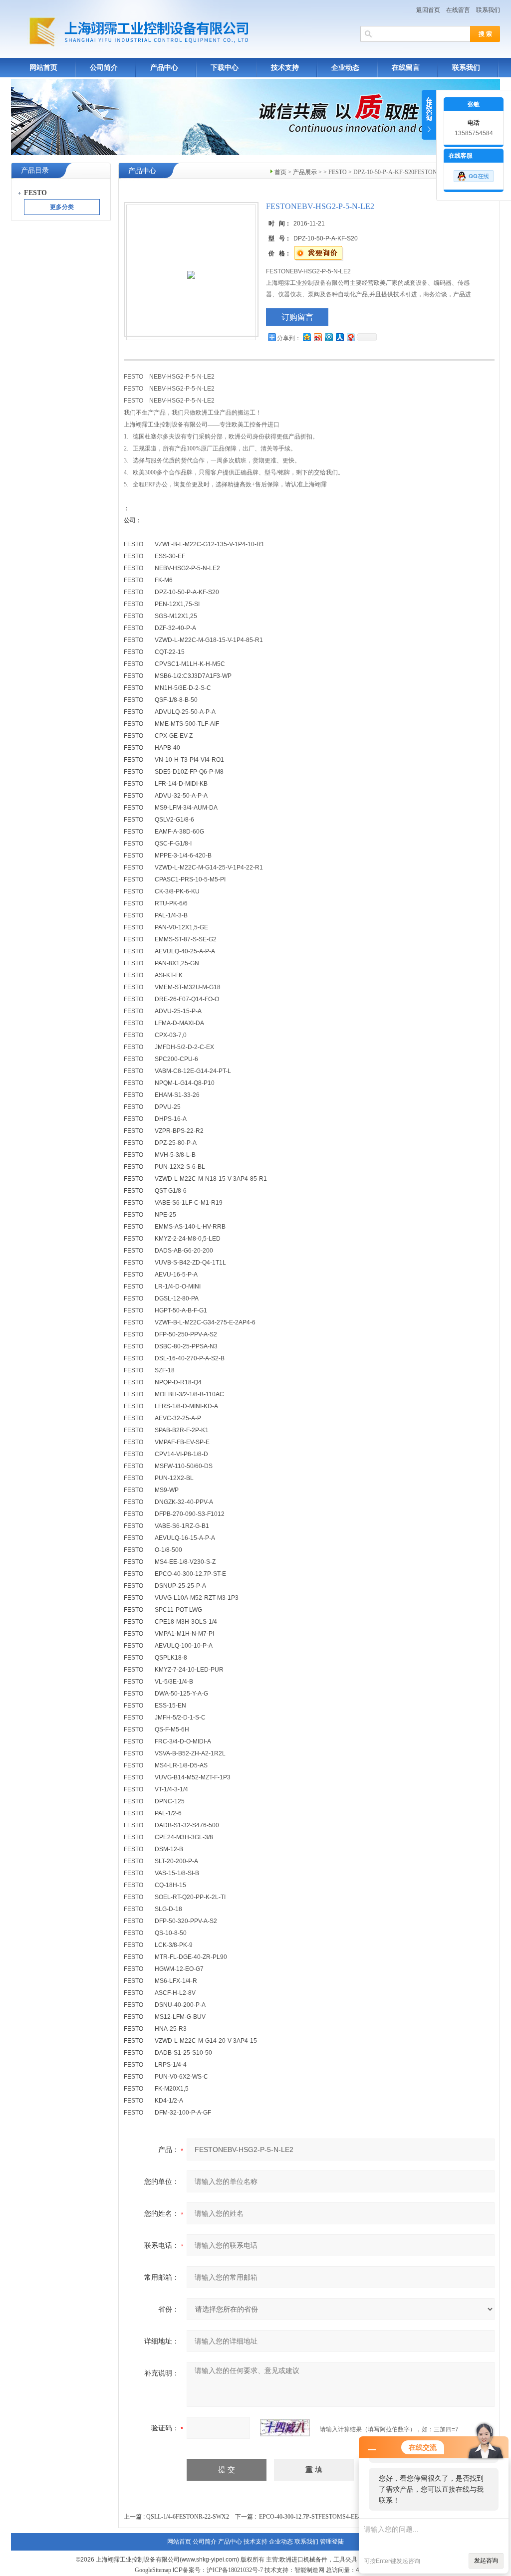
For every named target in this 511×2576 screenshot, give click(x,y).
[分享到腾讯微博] (328, 337)
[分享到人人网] (339, 337)
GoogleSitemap (153, 2570)
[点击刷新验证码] (285, 2428)
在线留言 (458, 10)
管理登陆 (332, 2542)
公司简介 (104, 68)
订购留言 (297, 317)
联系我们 (488, 10)
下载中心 (225, 68)
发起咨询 (486, 2561)
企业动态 (345, 68)
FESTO (338, 172)
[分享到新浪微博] (317, 337)
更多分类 (62, 207)
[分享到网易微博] (350, 337)
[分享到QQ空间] (306, 337)
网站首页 (43, 68)
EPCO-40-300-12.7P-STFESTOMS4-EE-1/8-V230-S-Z (326, 2517)
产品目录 (35, 170)
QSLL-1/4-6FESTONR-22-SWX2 (188, 2517)
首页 (280, 172)
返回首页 (428, 10)
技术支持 (285, 68)
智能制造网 (309, 2570)
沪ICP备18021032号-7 (235, 2570)
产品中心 (164, 68)
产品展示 (305, 172)
